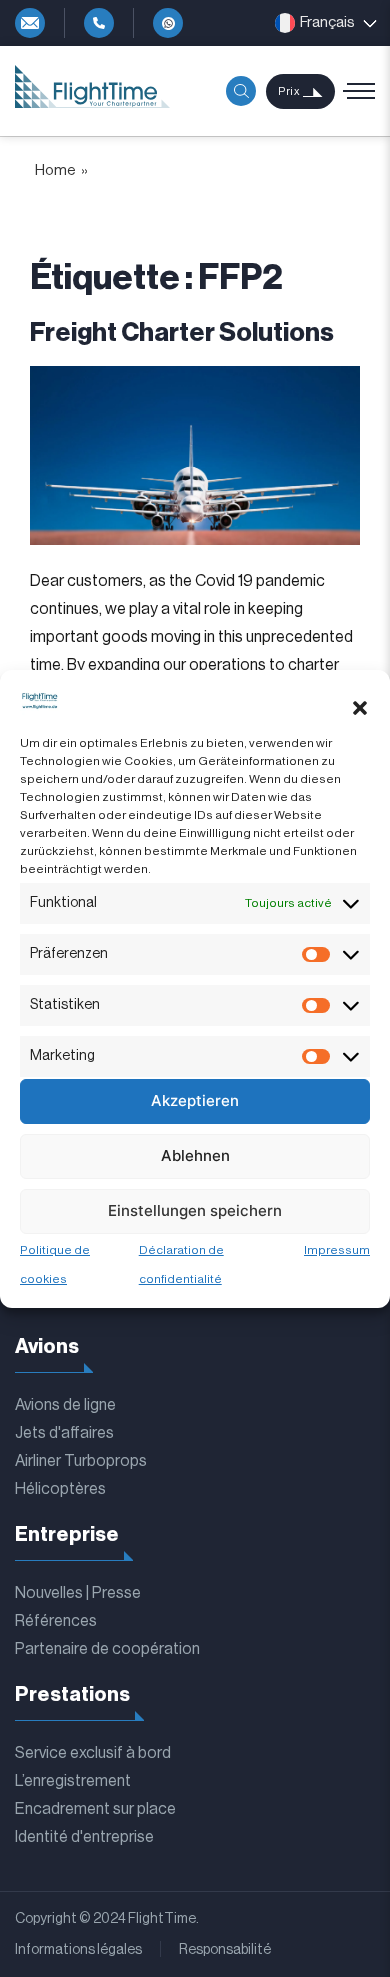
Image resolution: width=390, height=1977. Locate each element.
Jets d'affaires (64, 1433)
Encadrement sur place (95, 1809)
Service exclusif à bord (93, 1753)
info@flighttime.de (30, 23)
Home (55, 170)
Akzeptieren (195, 1100)
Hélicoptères (60, 1489)
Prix (289, 91)
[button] (360, 708)
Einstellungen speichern (195, 1210)
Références (56, 1621)
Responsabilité (225, 1950)
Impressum (337, 1250)
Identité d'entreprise (84, 1837)
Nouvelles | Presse (78, 1593)
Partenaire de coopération (107, 1649)
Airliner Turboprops (81, 1461)
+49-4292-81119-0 (99, 23)
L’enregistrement (73, 1781)
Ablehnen (195, 1155)
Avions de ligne (65, 1405)
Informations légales (78, 1950)
